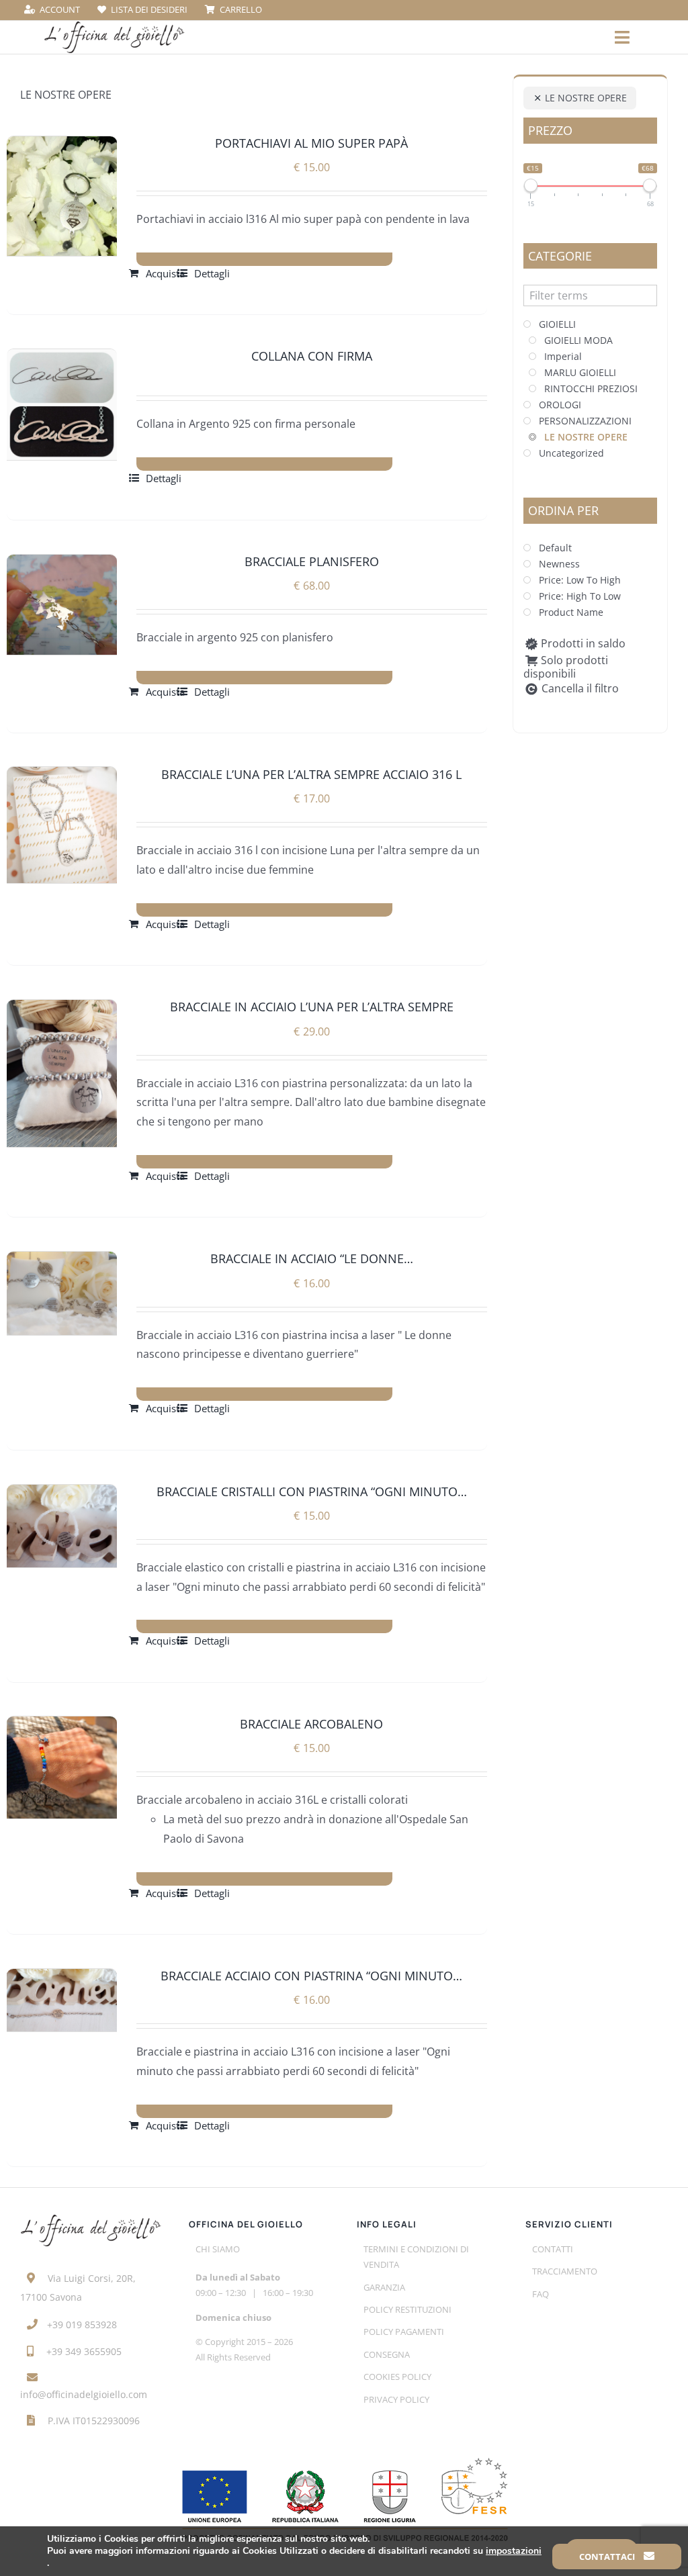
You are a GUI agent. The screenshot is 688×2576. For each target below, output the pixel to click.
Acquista (165, 273)
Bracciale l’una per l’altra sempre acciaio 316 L (311, 774)
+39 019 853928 (82, 2325)
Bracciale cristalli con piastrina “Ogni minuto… (312, 1491)
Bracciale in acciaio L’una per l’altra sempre (312, 1007)
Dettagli (212, 273)
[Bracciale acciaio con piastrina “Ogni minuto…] (62, 2000)
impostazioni (514, 2551)
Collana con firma (312, 356)
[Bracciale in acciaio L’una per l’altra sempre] (62, 1073)
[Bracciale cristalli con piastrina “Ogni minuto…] (62, 1526)
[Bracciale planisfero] (62, 605)
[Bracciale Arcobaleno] (62, 1767)
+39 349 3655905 (84, 2351)
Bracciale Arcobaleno (311, 1724)
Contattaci (608, 2557)
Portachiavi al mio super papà (311, 143)
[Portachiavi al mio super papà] (62, 196)
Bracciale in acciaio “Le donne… (312, 1258)
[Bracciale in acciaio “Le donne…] (62, 1293)
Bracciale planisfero (312, 561)
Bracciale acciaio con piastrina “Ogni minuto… (311, 1976)
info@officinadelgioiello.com (84, 2394)
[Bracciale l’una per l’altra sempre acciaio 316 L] (62, 825)
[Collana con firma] (62, 404)
